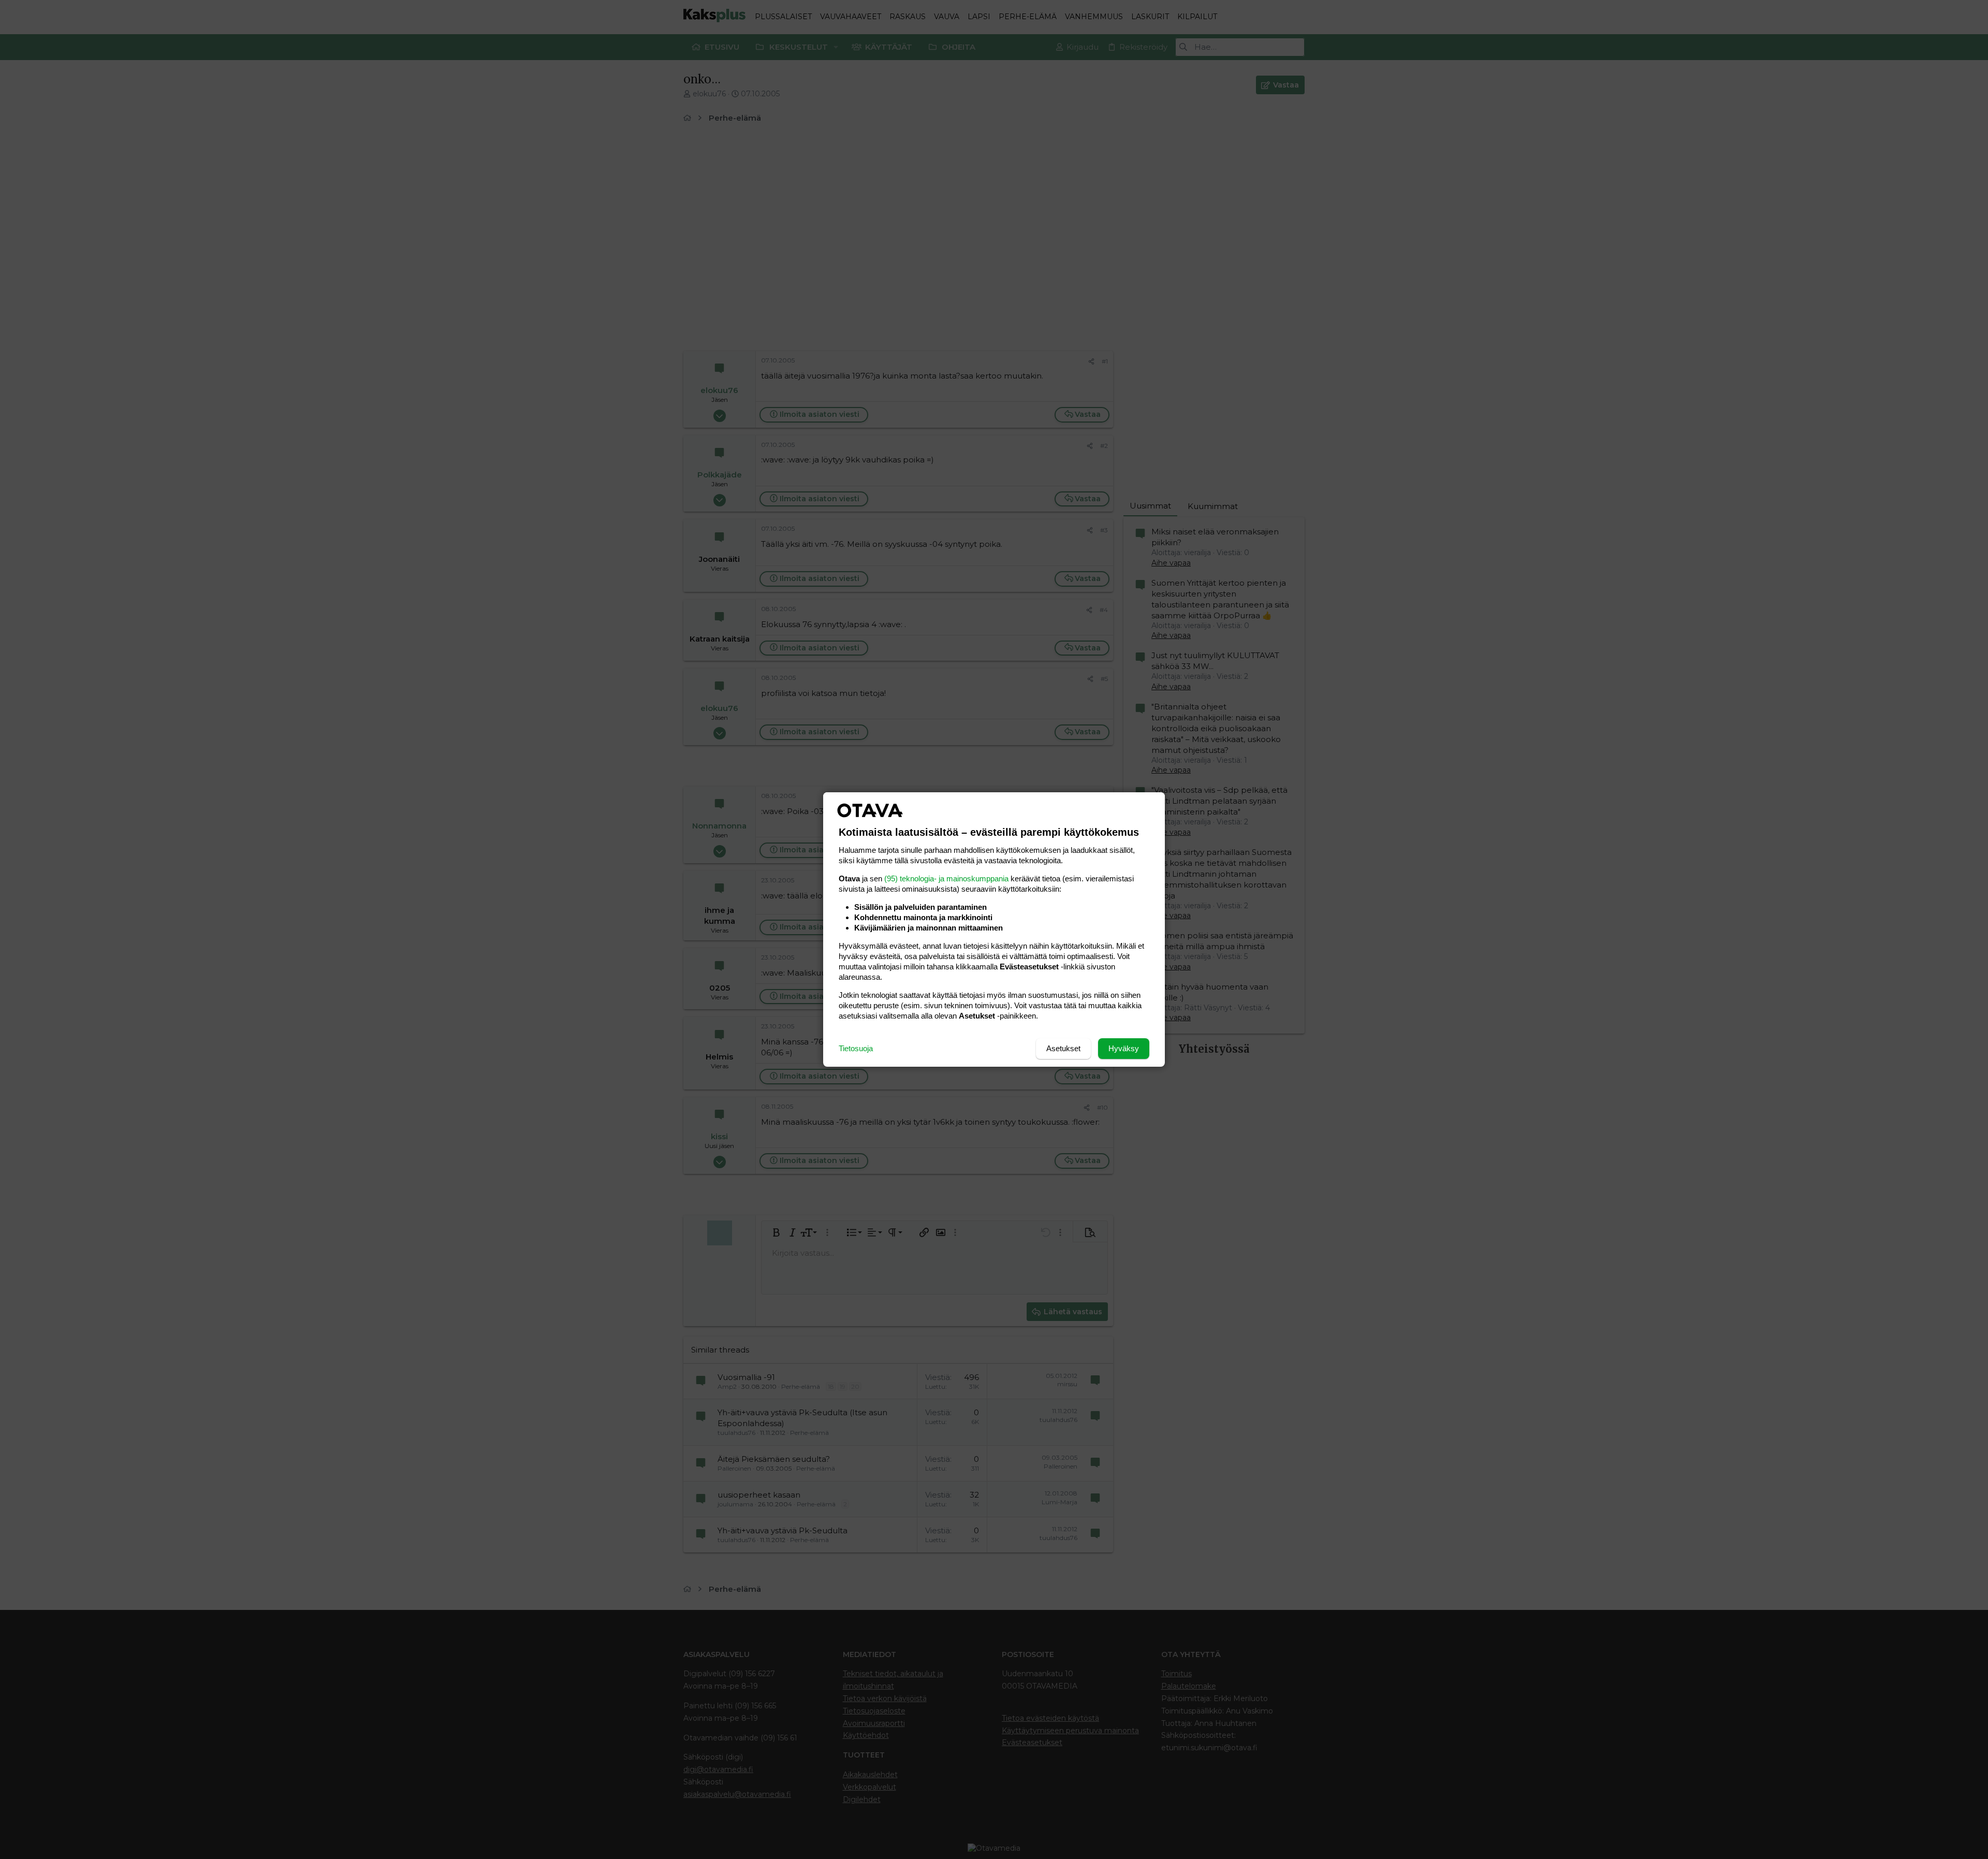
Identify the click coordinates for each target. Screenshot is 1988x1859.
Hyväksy (1124, 1048)
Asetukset (1063, 1048)
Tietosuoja (856, 1048)
